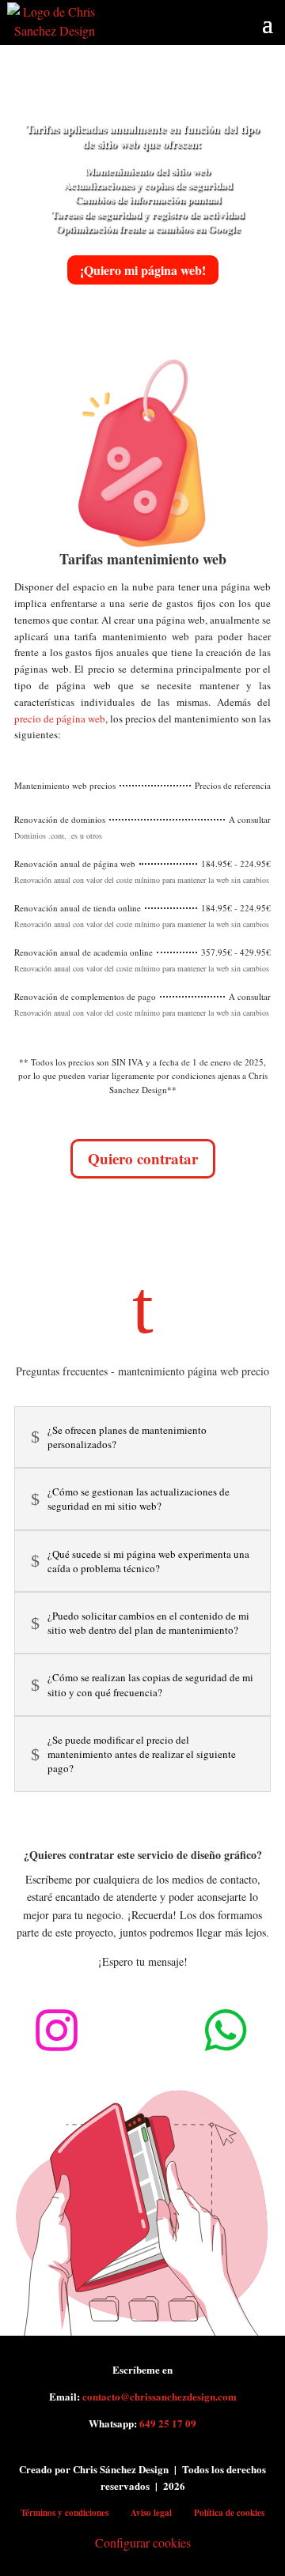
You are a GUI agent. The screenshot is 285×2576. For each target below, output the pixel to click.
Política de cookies (229, 2513)
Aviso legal (151, 2513)
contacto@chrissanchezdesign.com (160, 2396)
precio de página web (60, 718)
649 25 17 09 (168, 2423)
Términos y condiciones (65, 2513)
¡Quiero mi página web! (143, 270)
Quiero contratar (143, 1158)
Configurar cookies (143, 2542)
